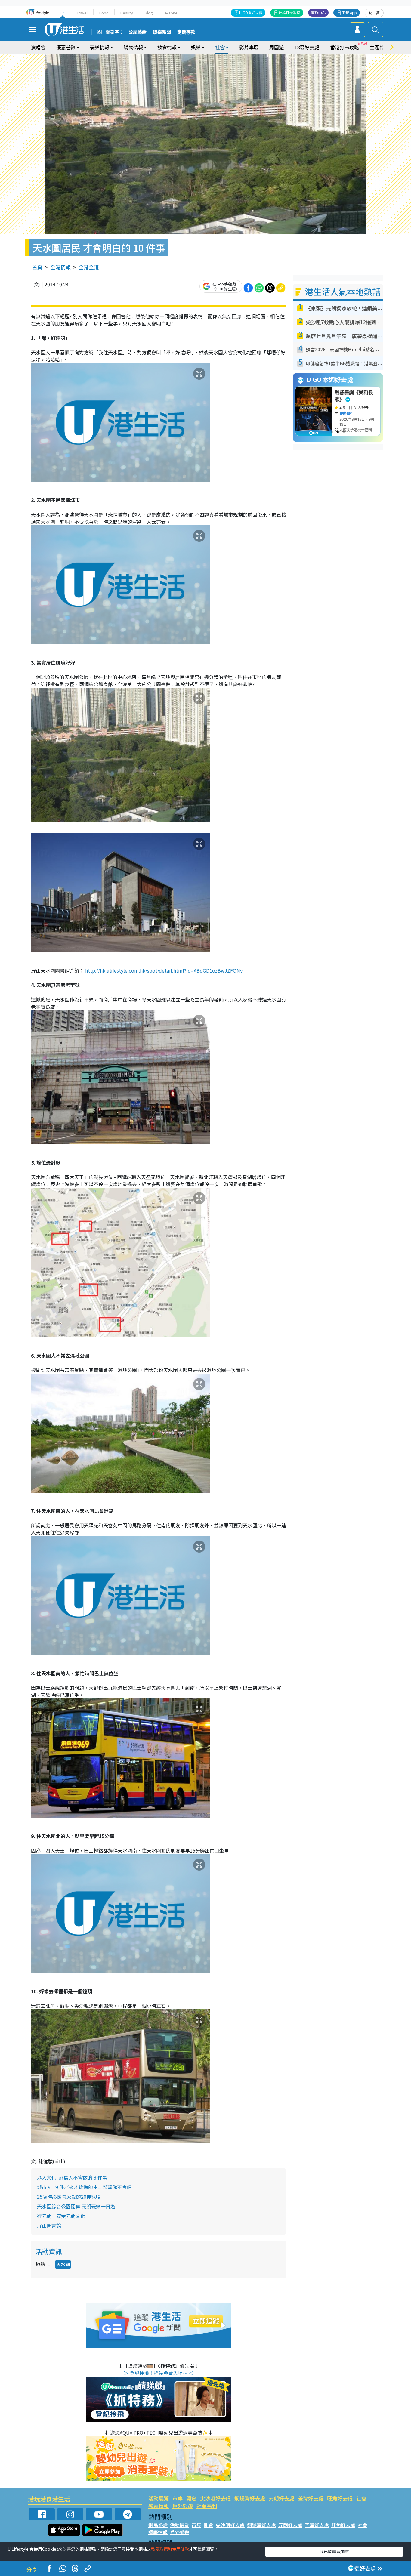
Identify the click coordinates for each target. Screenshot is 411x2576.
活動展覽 (159, 2498)
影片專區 (249, 47)
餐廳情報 (159, 2506)
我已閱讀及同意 (334, 2551)
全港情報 (60, 267)
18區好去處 (307, 47)
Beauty (127, 13)
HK (62, 13)
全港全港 (89, 267)
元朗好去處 (281, 2498)
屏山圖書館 (49, 2226)
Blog (149, 13)
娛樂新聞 (162, 32)
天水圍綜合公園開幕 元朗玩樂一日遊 (76, 2206)
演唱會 (38, 47)
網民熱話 (158, 2525)
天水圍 (63, 2264)
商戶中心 (318, 12)
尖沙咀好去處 (215, 2498)
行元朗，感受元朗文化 (61, 2216)
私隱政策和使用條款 (170, 2549)
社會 (361, 2498)
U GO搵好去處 (251, 12)
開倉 (191, 2498)
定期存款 (186, 32)
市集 (178, 2498)
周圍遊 (277, 47)
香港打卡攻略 (345, 47)
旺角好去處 (340, 2498)
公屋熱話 (138, 32)
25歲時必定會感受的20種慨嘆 (69, 2197)
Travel (82, 13)
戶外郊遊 (183, 2506)
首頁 (37, 267)
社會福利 (207, 2506)
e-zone (171, 13)
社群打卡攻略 (289, 12)
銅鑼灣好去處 (250, 2498)
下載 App (349, 12)
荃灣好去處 (311, 2498)
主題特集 (379, 47)
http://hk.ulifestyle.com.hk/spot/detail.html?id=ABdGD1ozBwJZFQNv (163, 970)
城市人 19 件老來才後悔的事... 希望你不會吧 (84, 2187)
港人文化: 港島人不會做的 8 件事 (72, 2177)
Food (104, 13)
